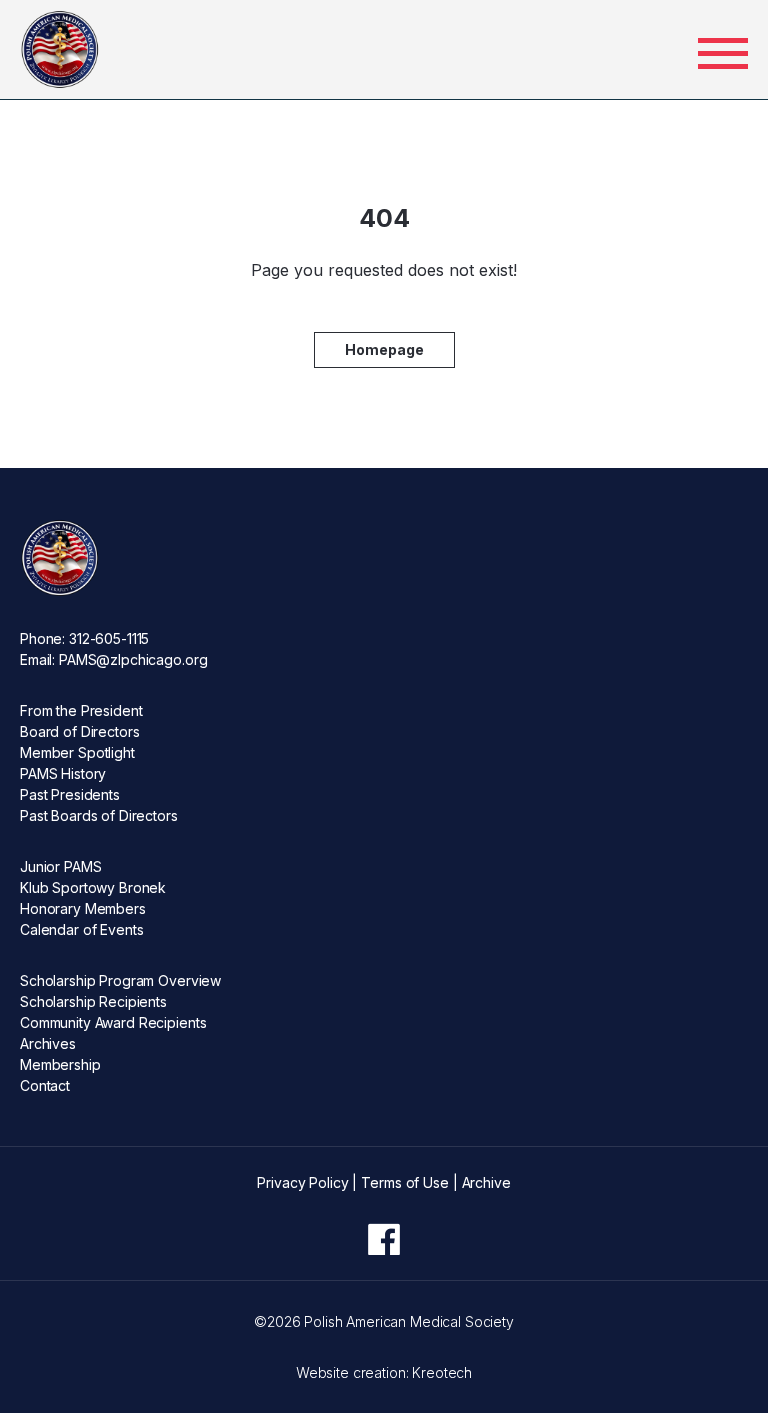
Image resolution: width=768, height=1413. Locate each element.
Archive (486, 1182)
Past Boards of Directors (99, 815)
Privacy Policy (302, 1182)
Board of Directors (79, 731)
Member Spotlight (77, 752)
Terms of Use (404, 1182)
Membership (60, 1064)
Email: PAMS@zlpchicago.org (113, 659)
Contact (45, 1085)
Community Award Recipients (113, 1022)
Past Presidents (70, 794)
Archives (48, 1043)
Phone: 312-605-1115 (84, 638)
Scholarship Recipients (93, 1001)
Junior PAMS (60, 866)
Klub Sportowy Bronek (93, 887)
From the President (81, 710)
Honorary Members (83, 908)
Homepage (384, 349)
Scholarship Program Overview (120, 980)
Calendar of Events (81, 929)
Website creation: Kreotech (384, 1372)
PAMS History (63, 773)
